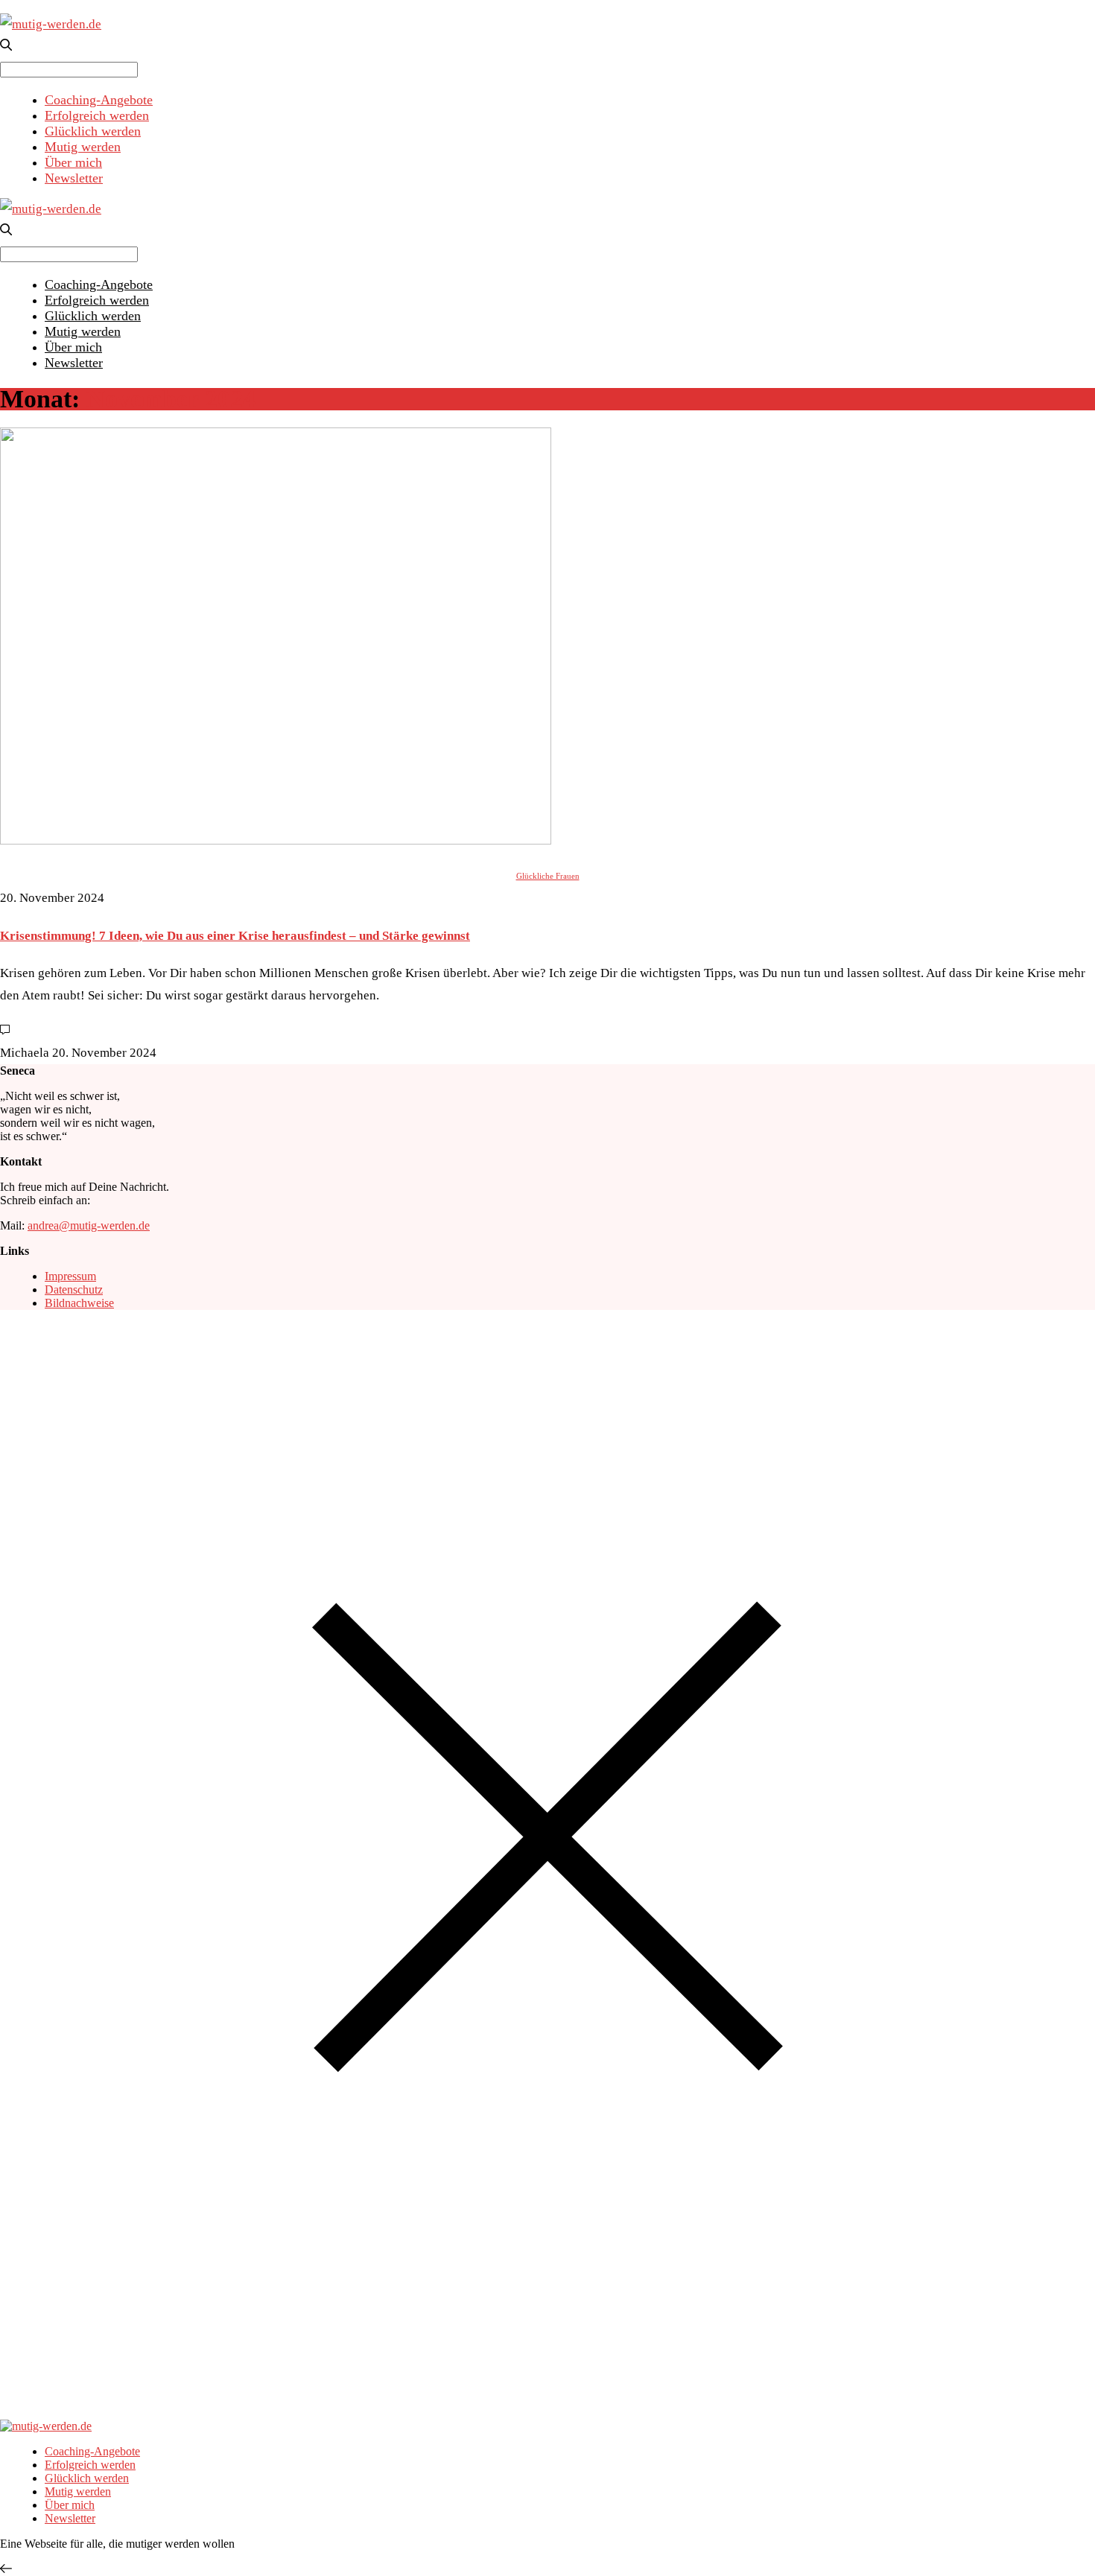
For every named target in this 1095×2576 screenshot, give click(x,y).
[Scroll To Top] (6, 2569)
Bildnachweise (79, 1303)
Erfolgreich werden (97, 115)
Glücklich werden (93, 131)
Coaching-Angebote (99, 100)
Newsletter (74, 178)
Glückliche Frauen (548, 876)
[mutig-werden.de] (51, 24)
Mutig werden (83, 147)
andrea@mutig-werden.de (89, 1225)
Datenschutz (74, 1289)
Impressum (70, 1276)
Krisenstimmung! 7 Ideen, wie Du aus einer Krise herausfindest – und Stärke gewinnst (235, 936)
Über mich (73, 162)
